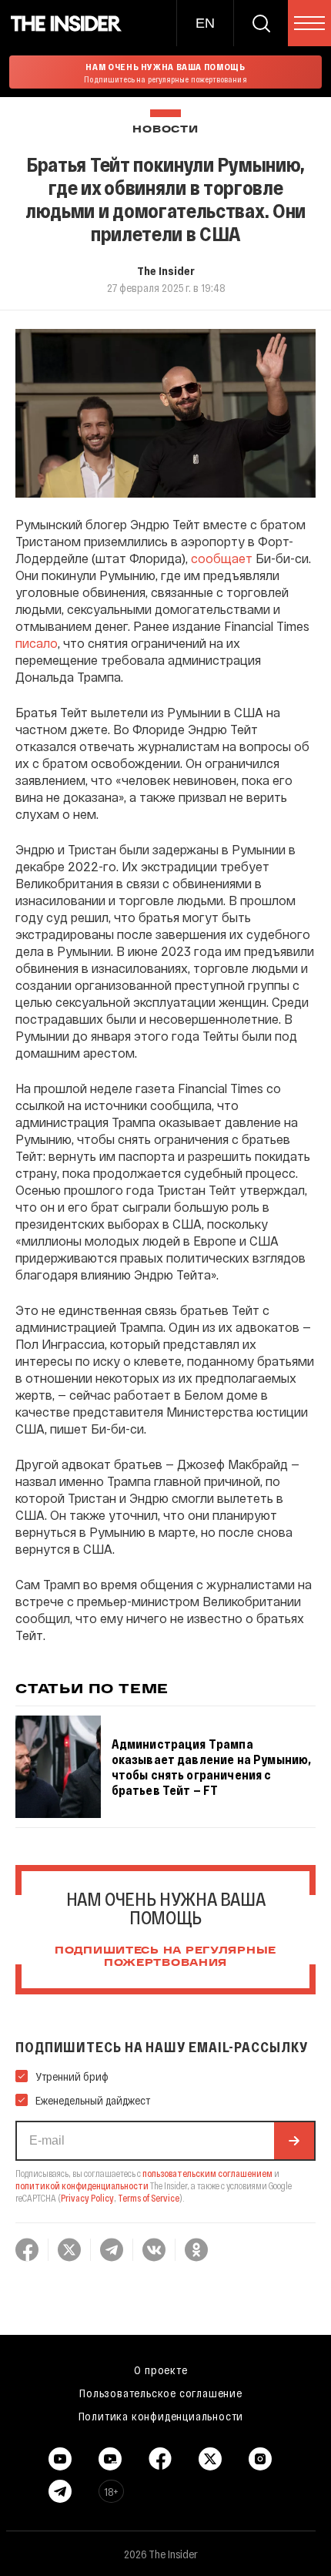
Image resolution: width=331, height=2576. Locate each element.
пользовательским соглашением (207, 2173)
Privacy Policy (87, 2198)
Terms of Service (149, 2198)
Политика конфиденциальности (161, 2416)
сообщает (222, 558)
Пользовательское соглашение (161, 2393)
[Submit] (294, 2141)
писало (37, 643)
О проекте (160, 2370)
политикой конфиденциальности (82, 2185)
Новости (165, 130)
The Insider (166, 270)
